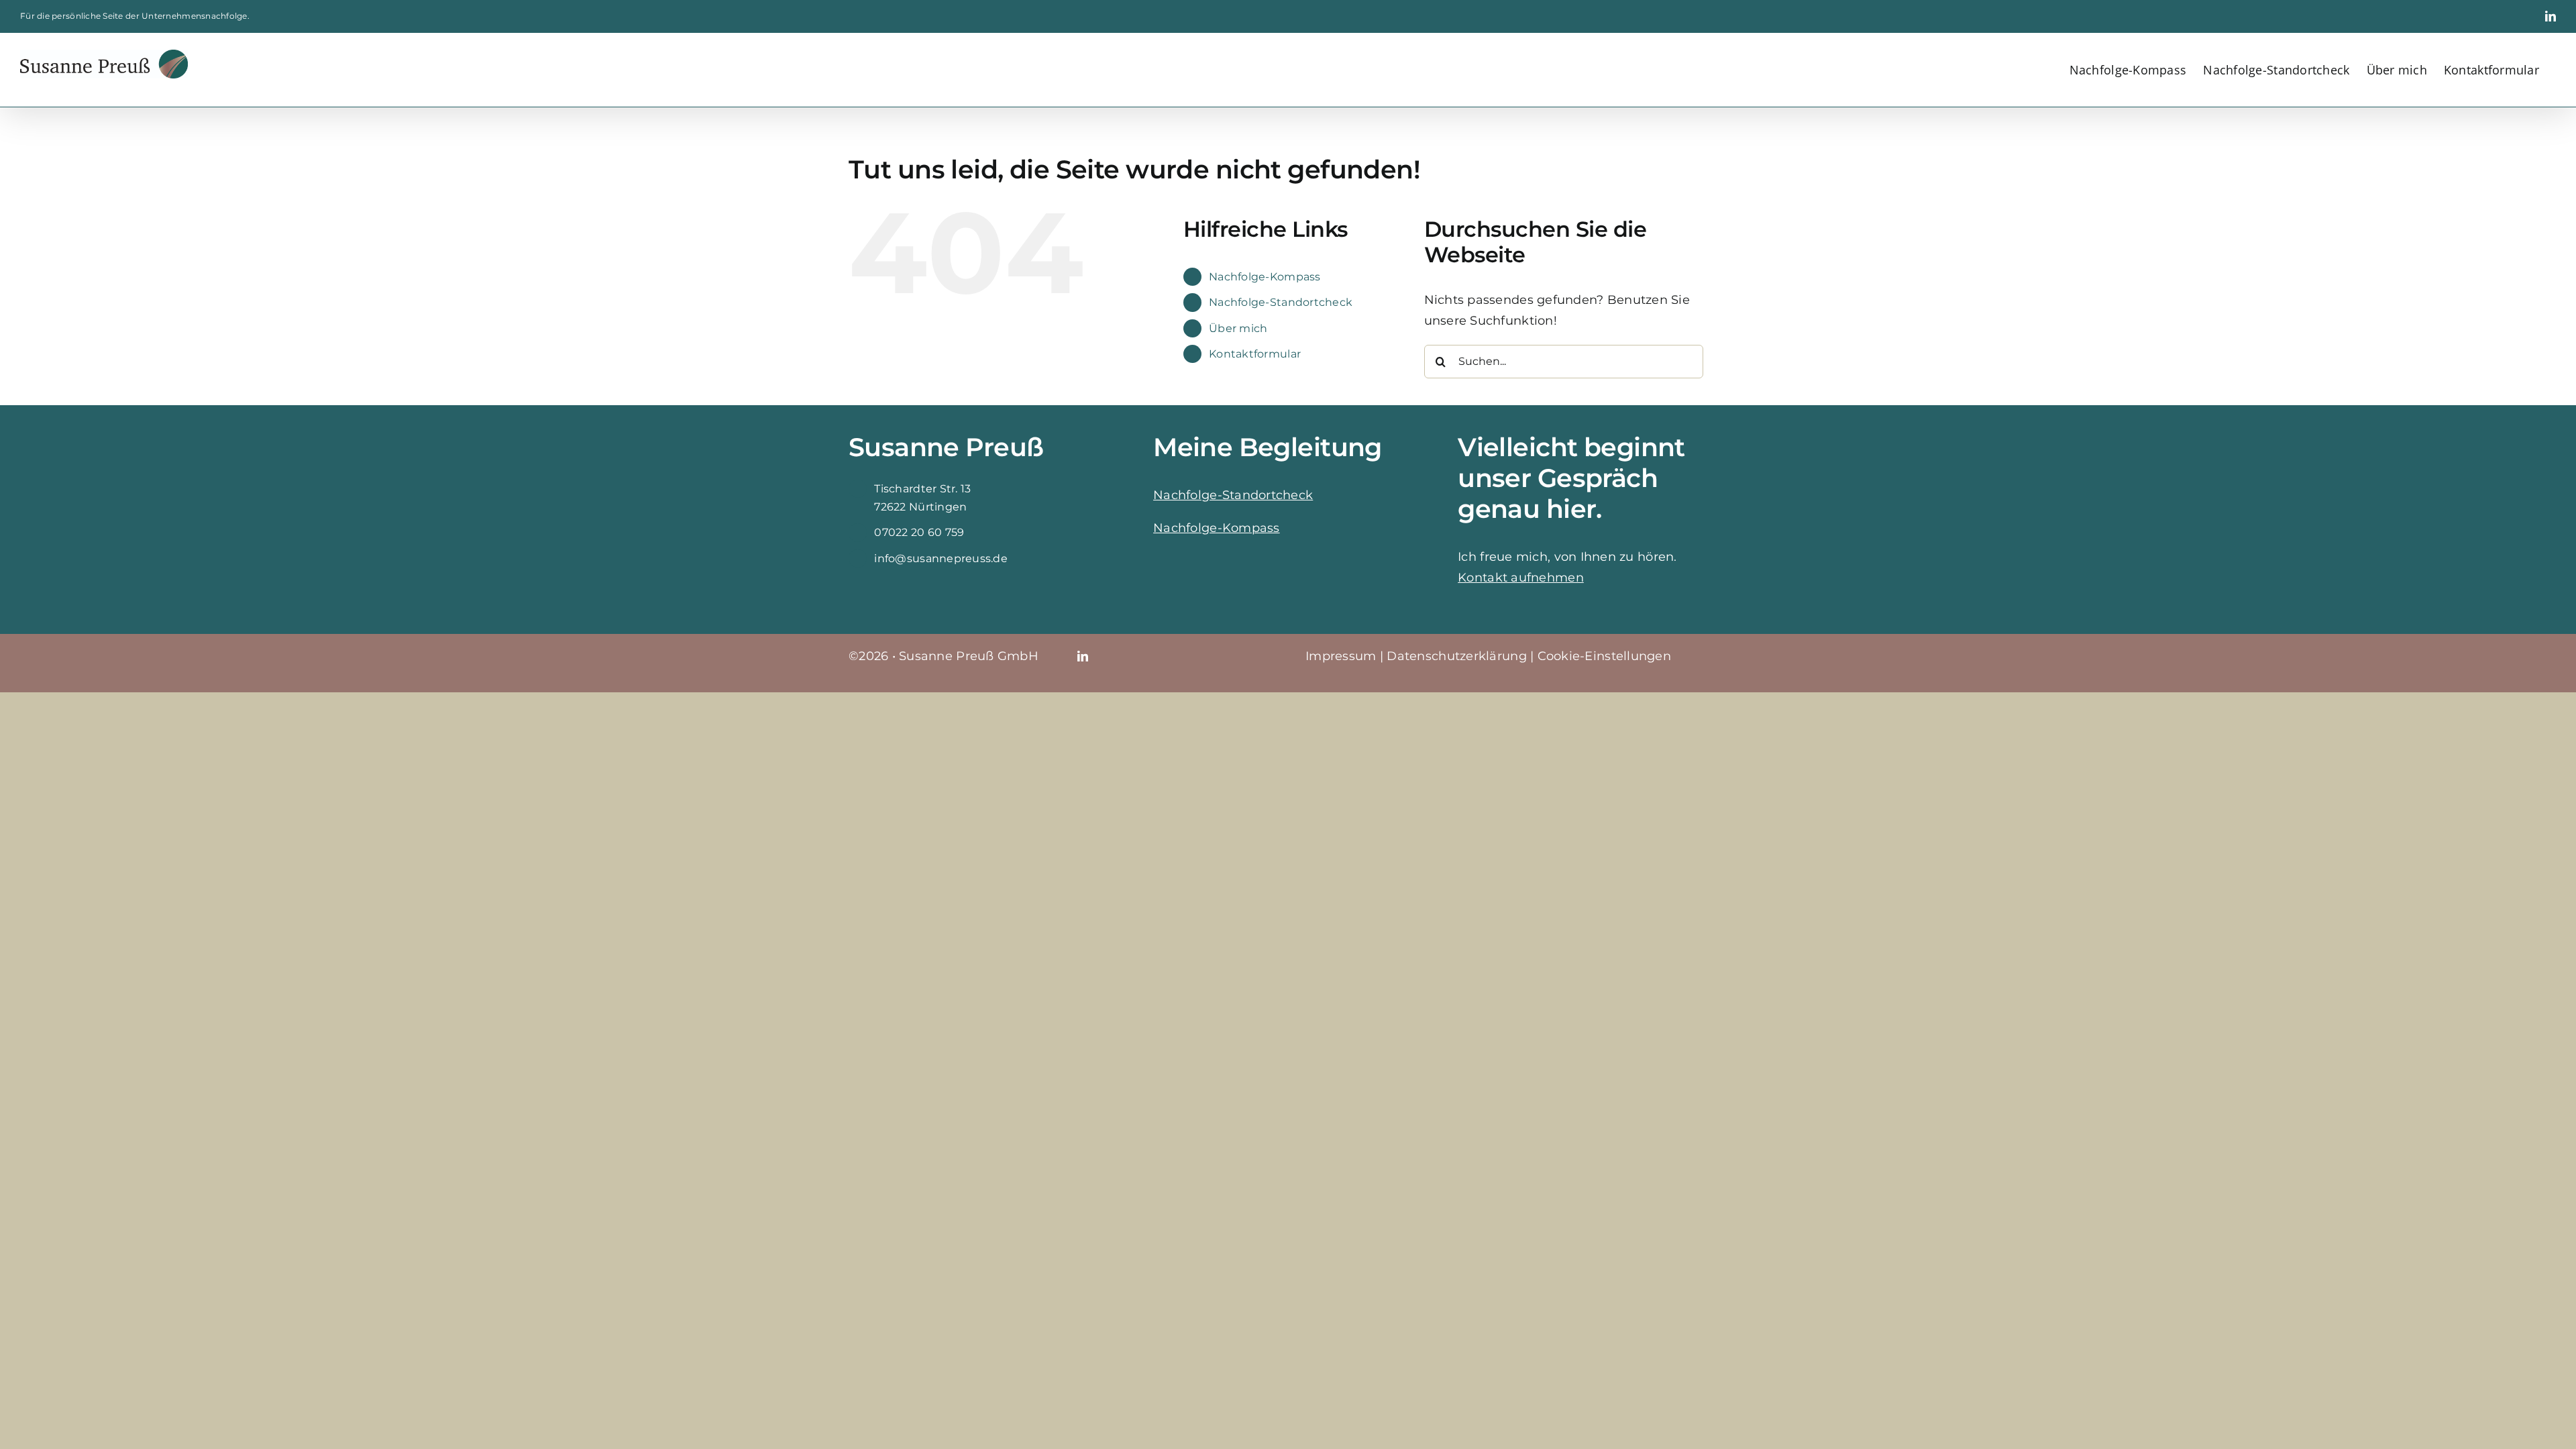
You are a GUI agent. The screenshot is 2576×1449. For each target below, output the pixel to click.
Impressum (1341, 656)
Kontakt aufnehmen (1521, 578)
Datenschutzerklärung (1456, 656)
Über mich (1238, 328)
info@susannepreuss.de (941, 558)
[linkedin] (1083, 656)
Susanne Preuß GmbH (969, 656)
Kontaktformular (1255, 354)
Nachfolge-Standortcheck (1281, 302)
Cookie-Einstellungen (1604, 656)
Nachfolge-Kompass (1265, 277)
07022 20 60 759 (919, 532)
